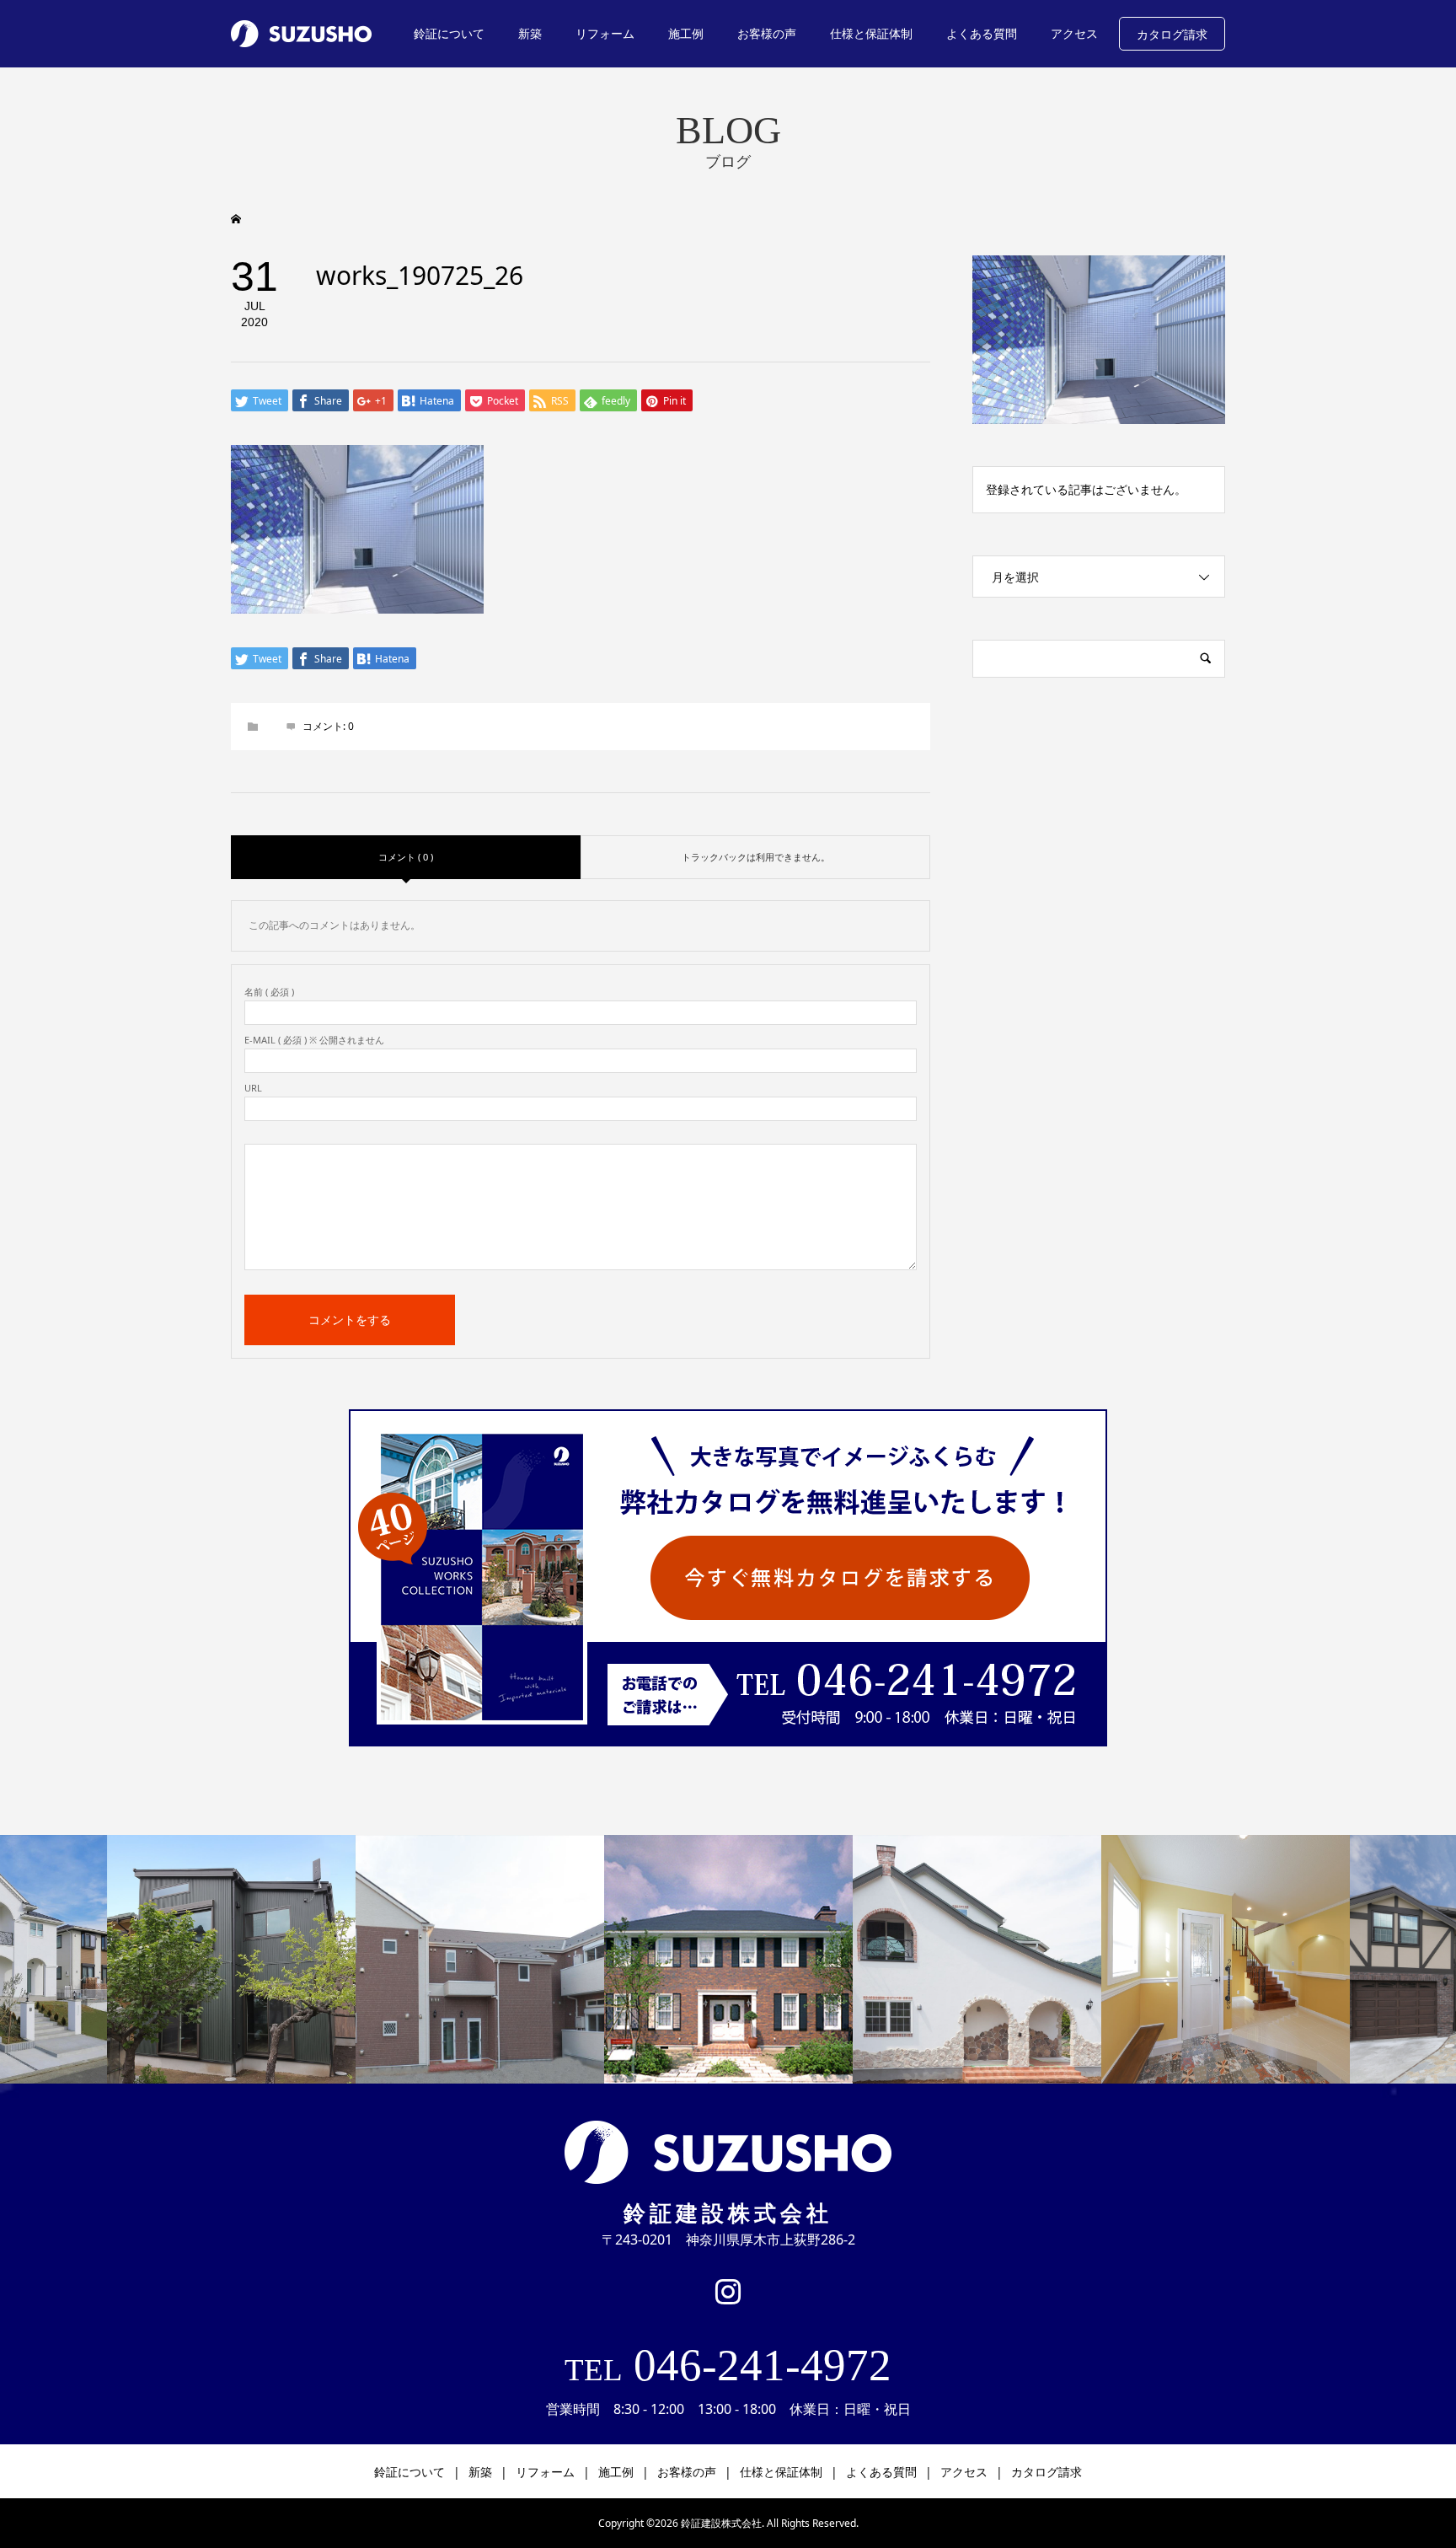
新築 (530, 33)
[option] (231, 1959)
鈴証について (449, 33)
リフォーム (605, 33)
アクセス (1074, 33)
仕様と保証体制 (871, 33)
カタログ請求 (1172, 34)
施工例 (686, 33)
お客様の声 (767, 33)
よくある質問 (982, 33)
